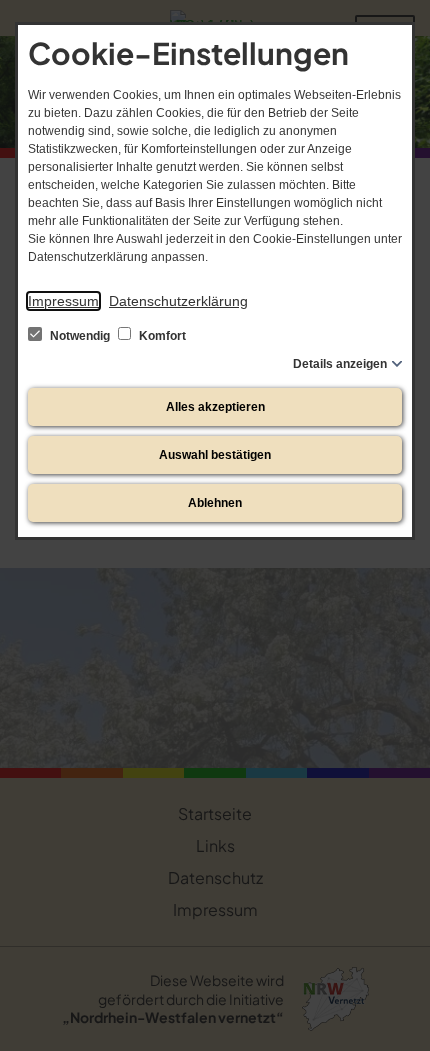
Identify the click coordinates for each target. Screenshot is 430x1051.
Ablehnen (215, 503)
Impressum (63, 301)
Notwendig (80, 336)
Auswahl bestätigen (215, 455)
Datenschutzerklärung (178, 301)
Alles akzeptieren (215, 407)
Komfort (161, 336)
